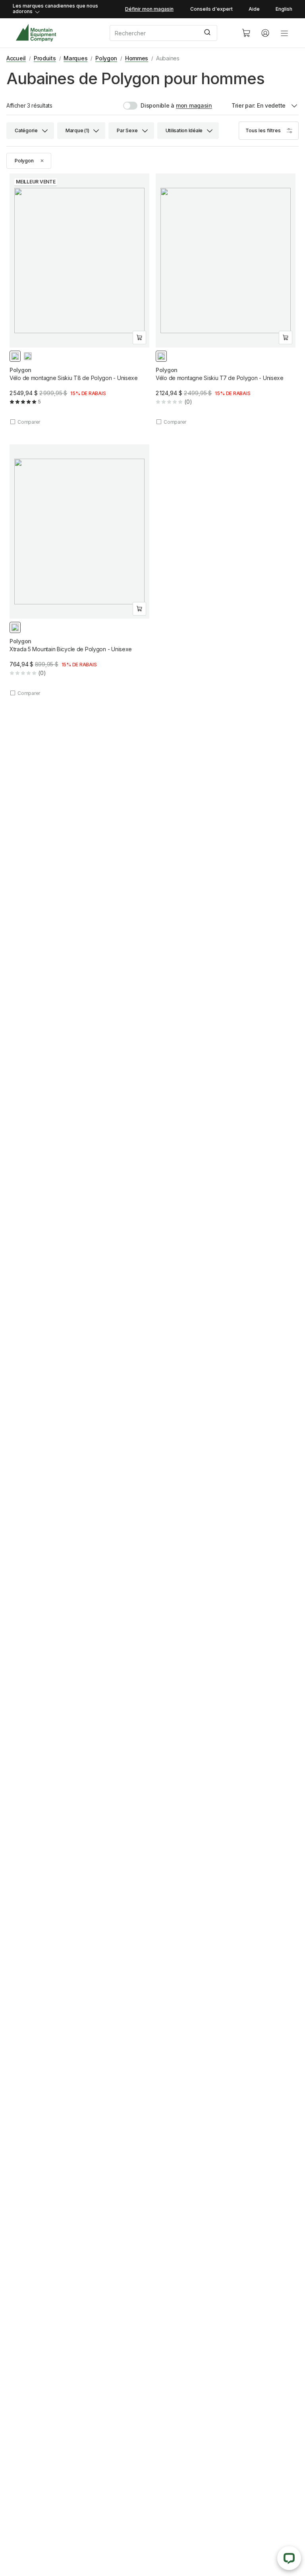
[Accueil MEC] (36, 33)
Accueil (16, 58)
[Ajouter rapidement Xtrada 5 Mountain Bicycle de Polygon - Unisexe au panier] (139, 609)
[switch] (149, 106)
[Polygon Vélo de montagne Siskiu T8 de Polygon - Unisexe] (79, 300)
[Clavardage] (289, 2558)
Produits (45, 58)
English (284, 9)
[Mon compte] (265, 33)
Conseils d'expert (211, 9)
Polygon (106, 58)
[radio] (15, 356)
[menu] (284, 33)
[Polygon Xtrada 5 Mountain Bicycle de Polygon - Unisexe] (79, 570)
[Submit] (208, 33)
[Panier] (246, 33)
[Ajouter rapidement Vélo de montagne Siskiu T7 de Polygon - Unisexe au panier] (286, 338)
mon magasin (194, 105)
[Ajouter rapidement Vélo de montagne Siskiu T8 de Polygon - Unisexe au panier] (139, 338)
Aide (254, 9)
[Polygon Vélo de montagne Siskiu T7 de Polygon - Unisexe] (226, 300)
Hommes (137, 58)
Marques (75, 58)
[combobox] (169, 33)
